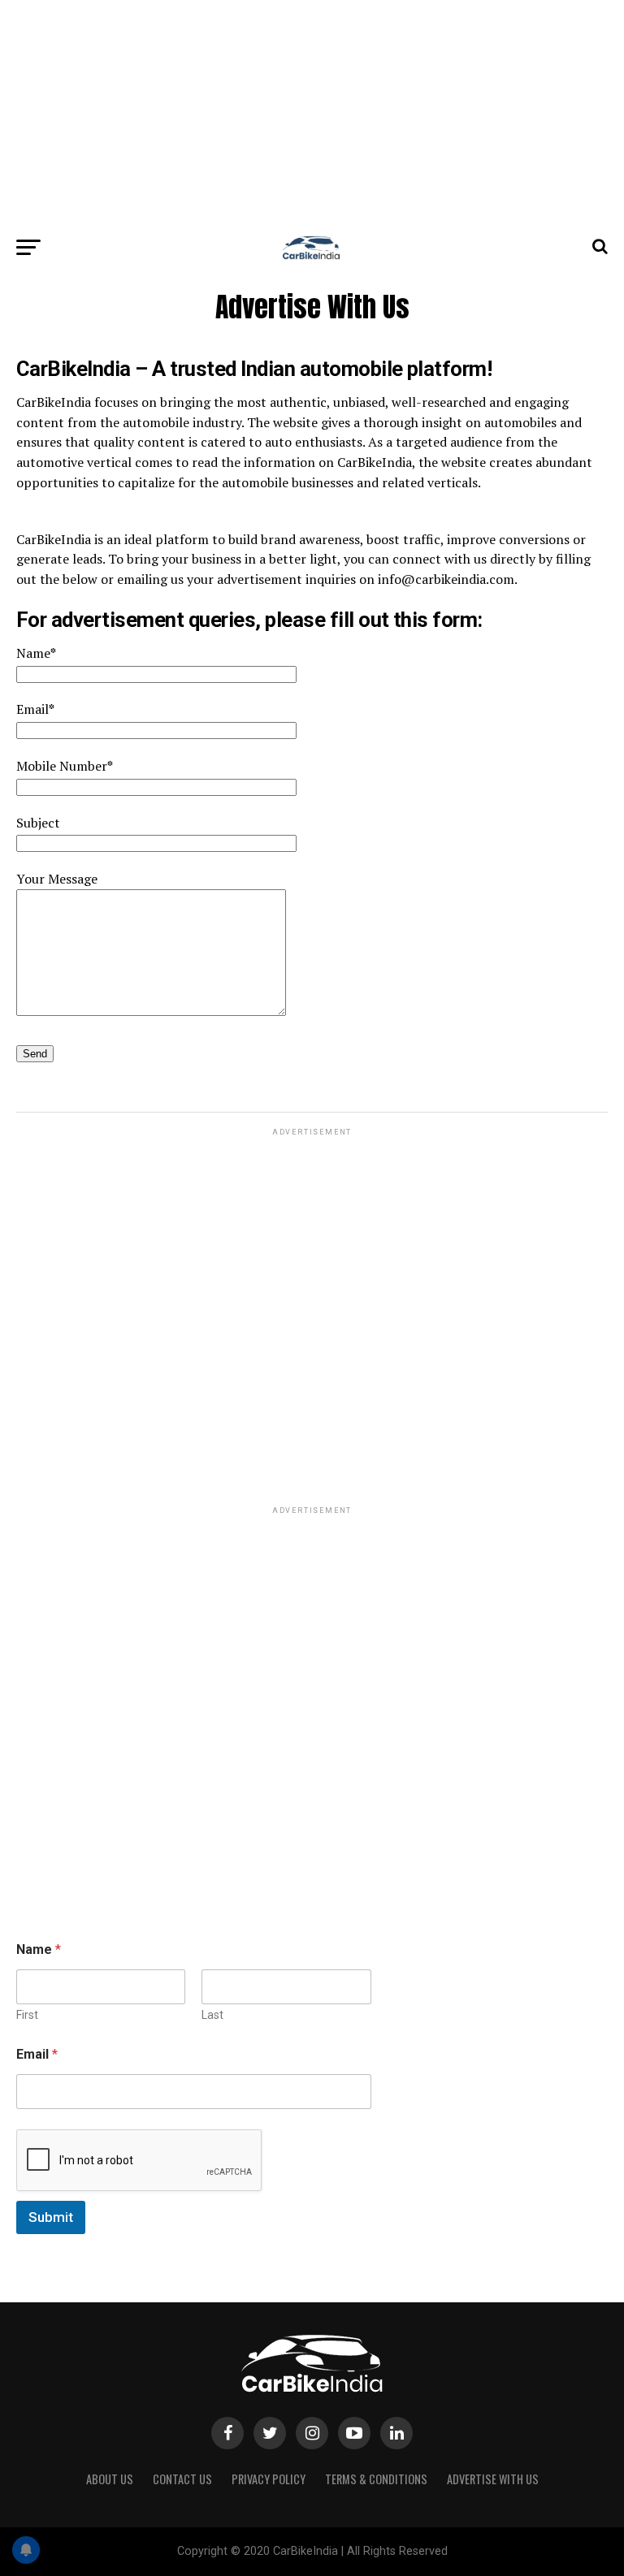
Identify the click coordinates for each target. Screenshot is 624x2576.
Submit (51, 2217)
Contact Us (182, 2479)
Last (212, 2015)
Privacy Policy (269, 2479)
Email (37, 2054)
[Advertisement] (312, 114)
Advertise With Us (493, 2479)
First (27, 2015)
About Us (110, 2479)
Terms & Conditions (376, 2479)
